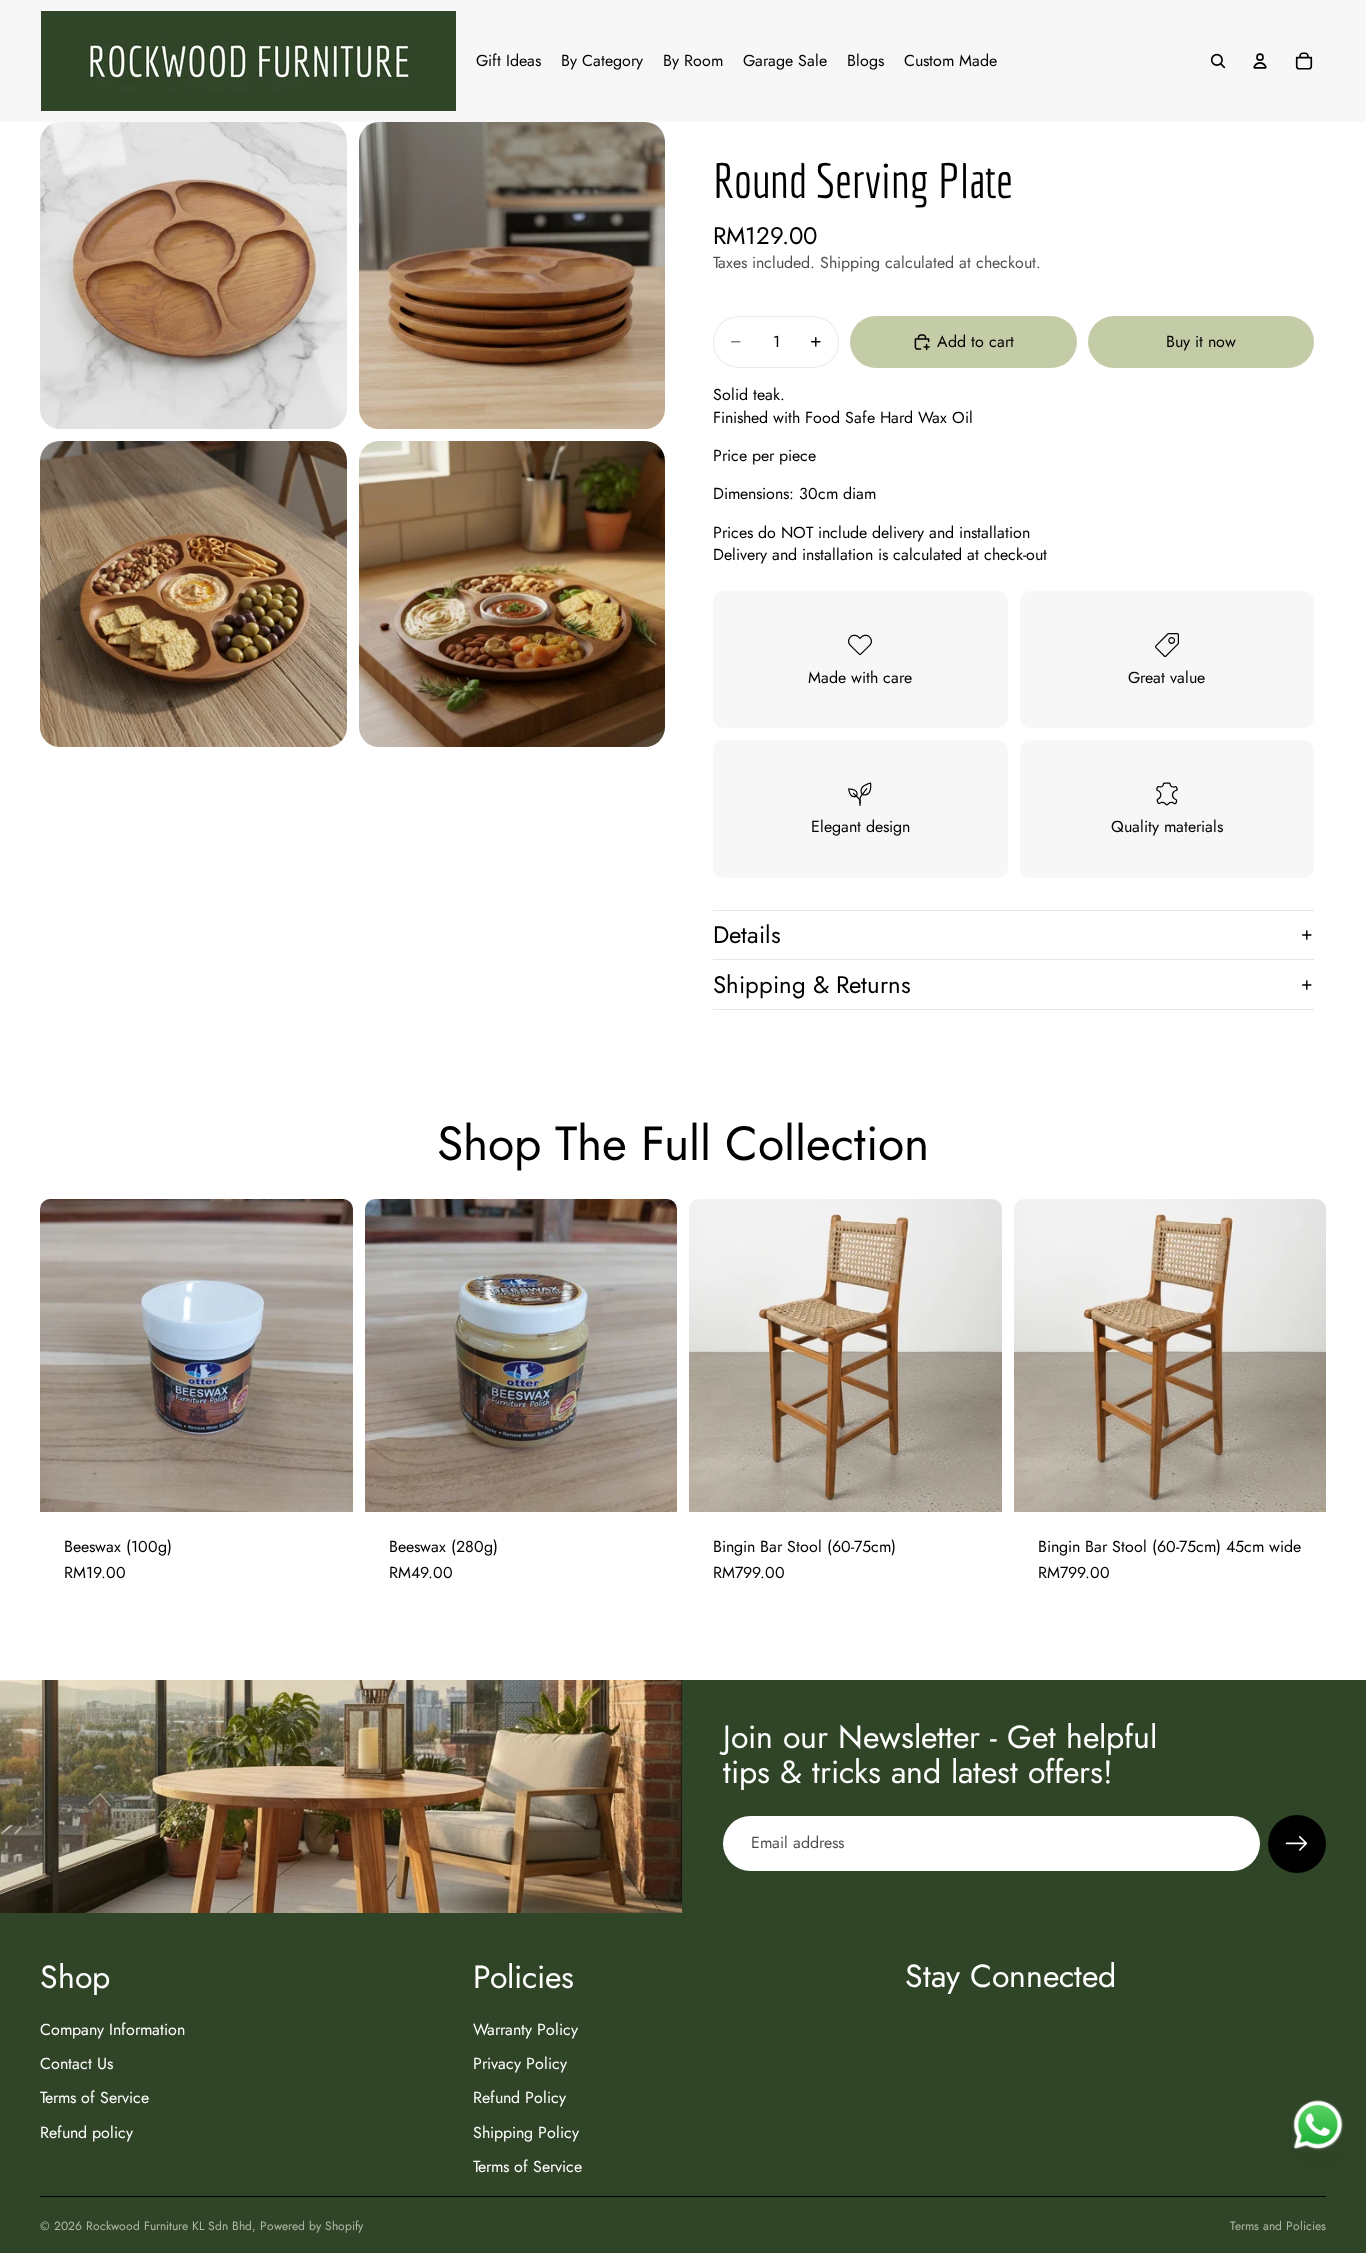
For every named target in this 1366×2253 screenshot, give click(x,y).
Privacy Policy (520, 2063)
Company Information (112, 2028)
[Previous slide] (719, 1355)
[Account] (1260, 61)
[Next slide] (972, 1355)
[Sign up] (1297, 1844)
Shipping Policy (526, 2131)
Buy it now (1201, 341)
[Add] (322, 1481)
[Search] (1218, 61)
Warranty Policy (525, 2028)
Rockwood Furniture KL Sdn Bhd (169, 2226)
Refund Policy (519, 2097)
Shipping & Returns (812, 984)
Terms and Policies (1278, 2226)
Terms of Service (94, 2097)
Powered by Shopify (311, 2226)
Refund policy (86, 2131)
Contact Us (76, 2063)
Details (747, 934)
